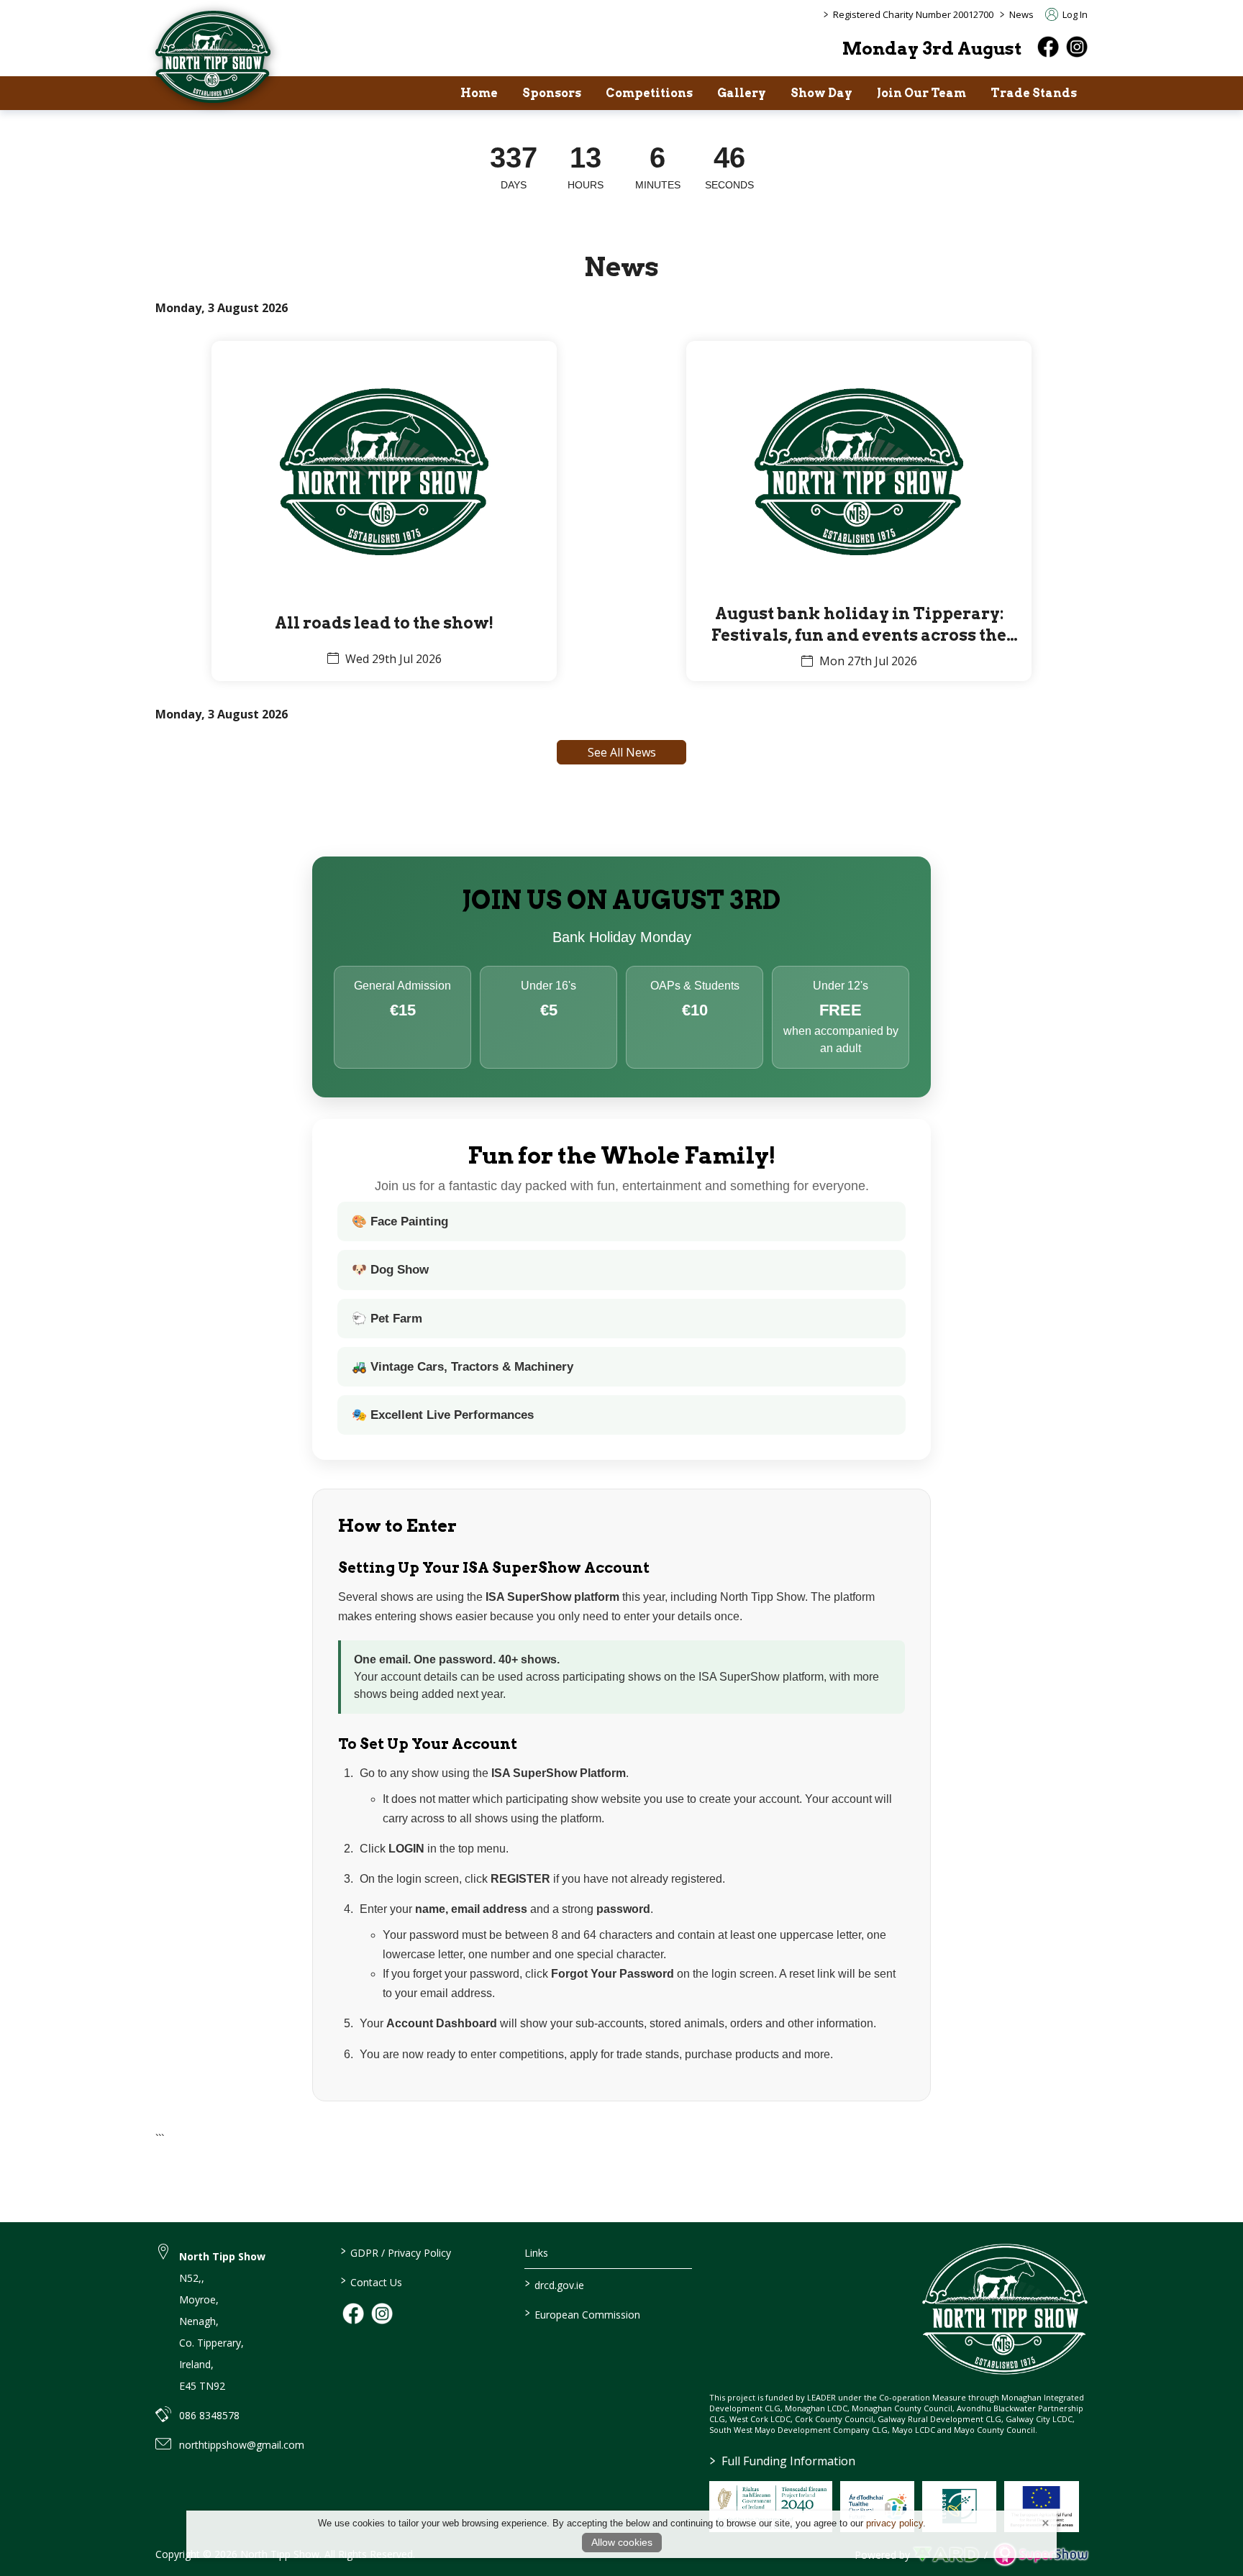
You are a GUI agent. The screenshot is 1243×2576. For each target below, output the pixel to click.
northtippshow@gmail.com (242, 2445)
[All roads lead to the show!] (384, 511)
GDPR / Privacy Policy (395, 2252)
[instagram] (1077, 47)
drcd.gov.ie (555, 2284)
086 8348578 (209, 2415)
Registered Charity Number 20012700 (913, 14)
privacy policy (894, 2523)
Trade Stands (1034, 93)
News (1021, 14)
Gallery (742, 93)
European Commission (583, 2314)
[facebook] (1048, 47)
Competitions (649, 93)
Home (479, 93)
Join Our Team (921, 93)
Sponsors (552, 93)
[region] (621, 168)
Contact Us (371, 2281)
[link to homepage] (213, 57)
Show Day (821, 93)
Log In (1074, 14)
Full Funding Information (783, 2461)
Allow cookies (622, 2542)
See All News (622, 752)
